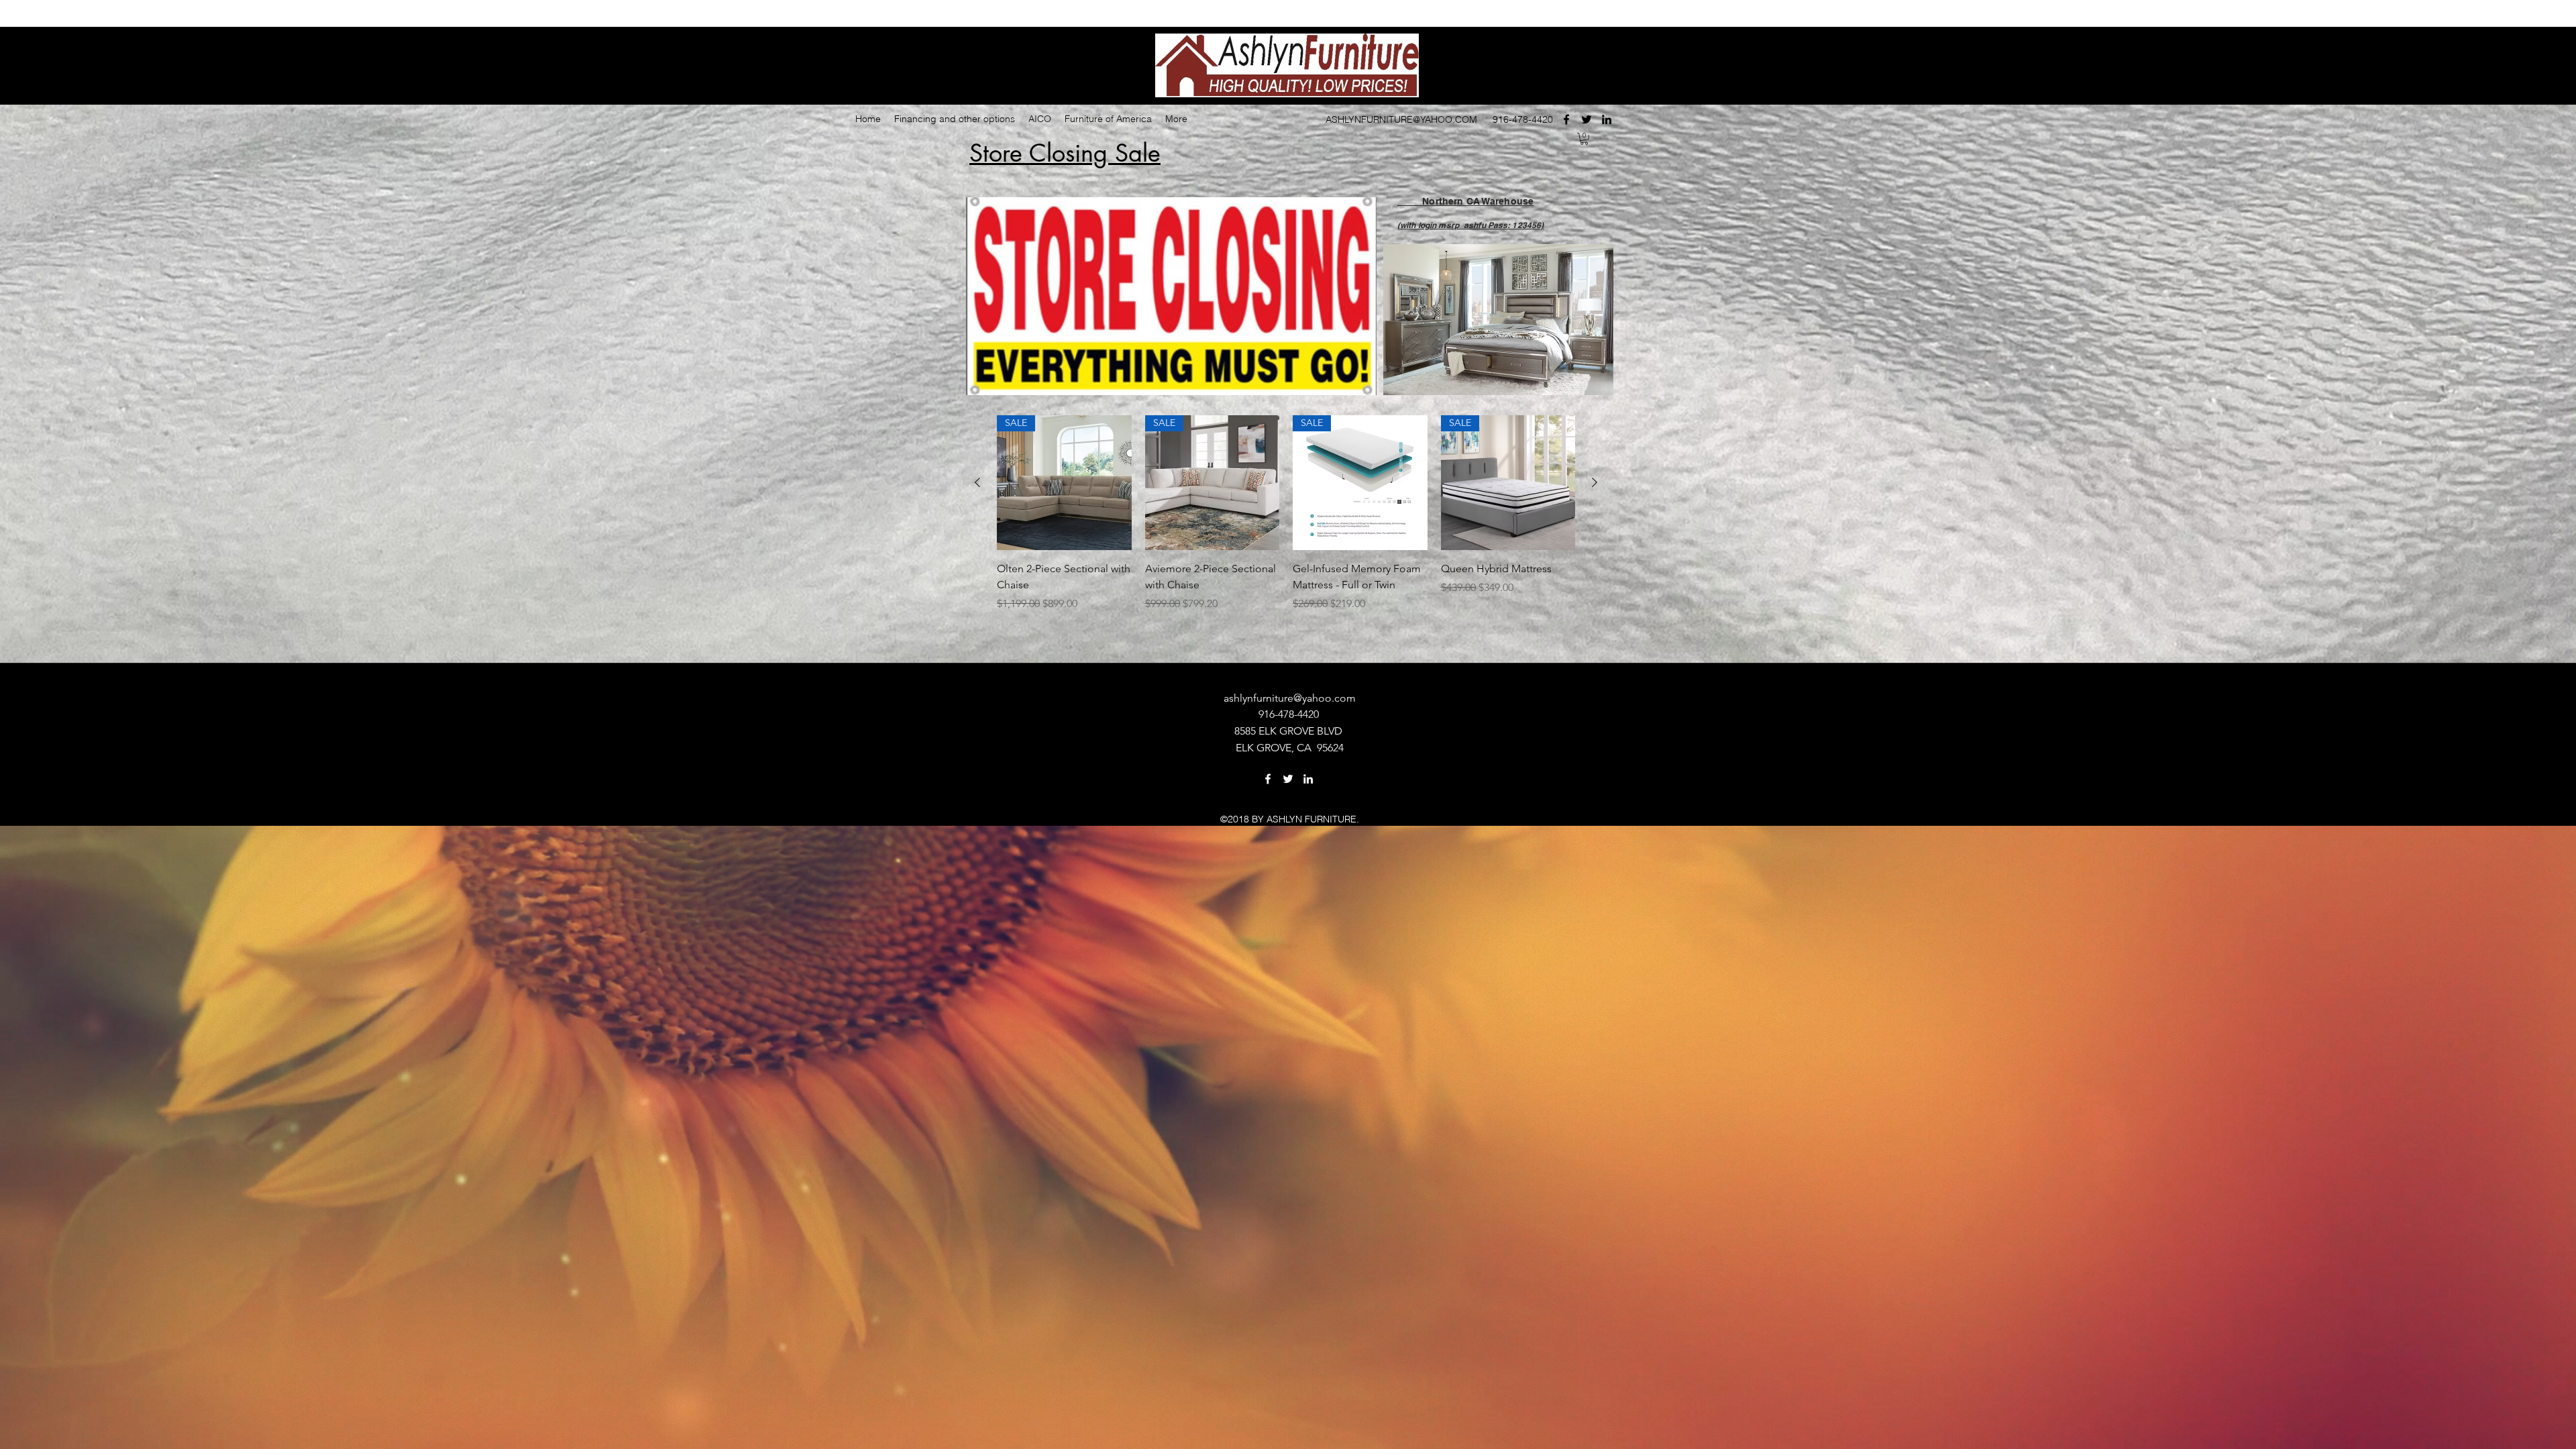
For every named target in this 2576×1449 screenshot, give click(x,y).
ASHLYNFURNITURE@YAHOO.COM (1401, 119)
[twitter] (1587, 119)
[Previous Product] (977, 482)
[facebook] (1566, 119)
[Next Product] (1595, 482)
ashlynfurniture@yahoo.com (1290, 698)
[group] (1286, 530)
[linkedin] (1607, 119)
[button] (1584, 139)
